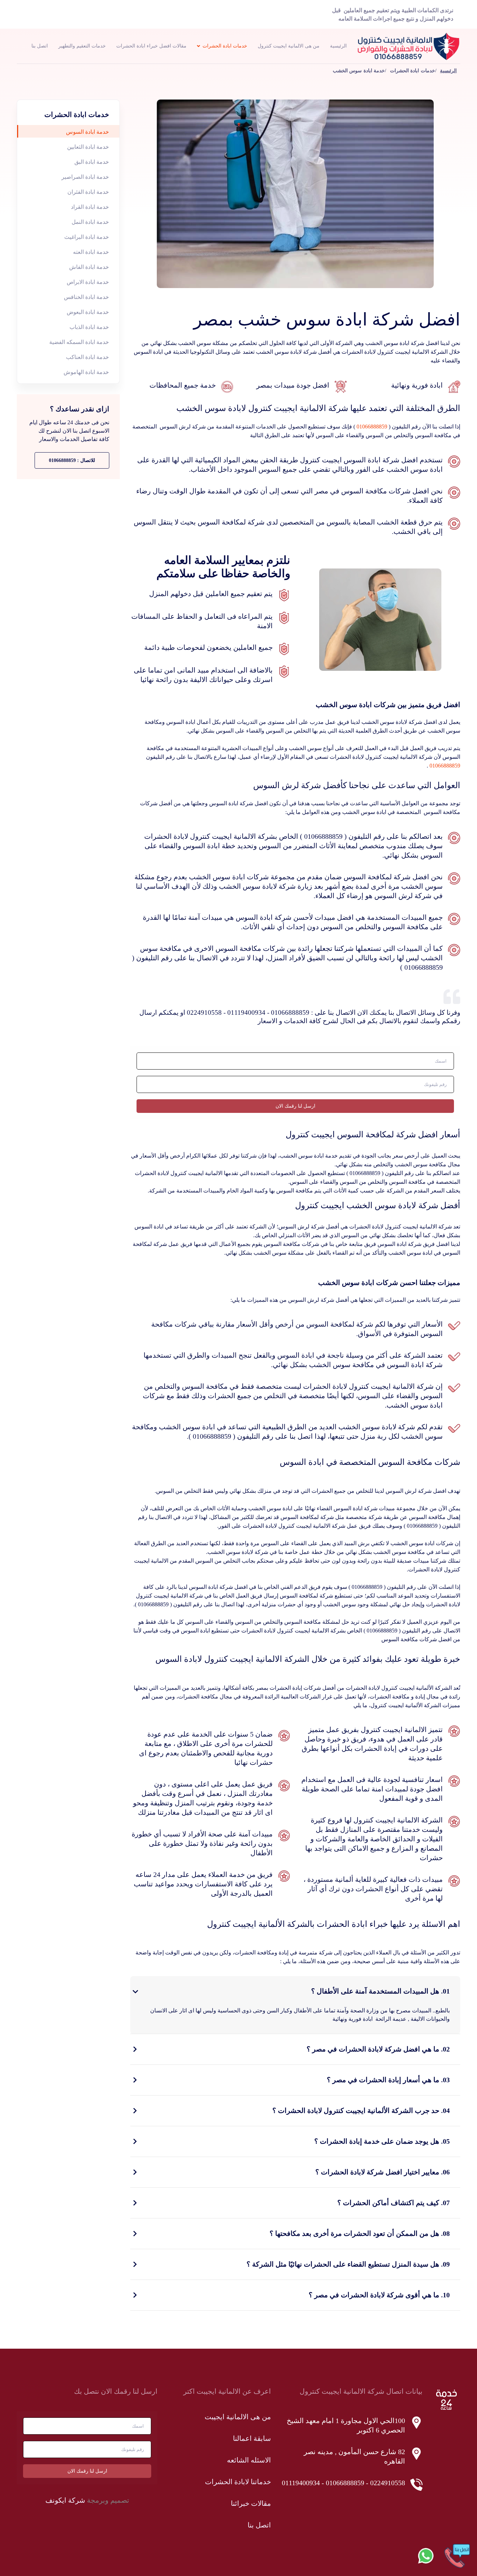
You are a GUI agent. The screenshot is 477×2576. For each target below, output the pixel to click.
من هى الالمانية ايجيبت (238, 2417)
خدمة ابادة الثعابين (88, 147)
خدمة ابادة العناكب (87, 357)
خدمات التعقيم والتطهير (82, 46)
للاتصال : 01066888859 (72, 460)
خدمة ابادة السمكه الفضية (79, 342)
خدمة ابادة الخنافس (86, 297)
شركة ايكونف (65, 2500)
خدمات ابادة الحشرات (225, 46)
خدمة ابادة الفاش (89, 267)
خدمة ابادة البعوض (88, 312)
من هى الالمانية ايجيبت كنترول (289, 46)
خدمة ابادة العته (91, 252)
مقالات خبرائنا (251, 2503)
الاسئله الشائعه (249, 2460)
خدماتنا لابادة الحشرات (238, 2482)
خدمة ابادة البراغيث (87, 237)
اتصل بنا (40, 46)
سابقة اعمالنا (252, 2438)
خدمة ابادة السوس (87, 132)
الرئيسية (338, 46)
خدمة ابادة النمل (90, 222)
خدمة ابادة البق (92, 162)
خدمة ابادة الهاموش (86, 372)
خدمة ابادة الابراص (88, 282)
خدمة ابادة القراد (90, 207)
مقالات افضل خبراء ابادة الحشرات (151, 46)
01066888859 (372, 427)
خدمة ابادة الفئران (88, 192)
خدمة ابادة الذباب (89, 327)
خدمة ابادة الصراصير (85, 177)
